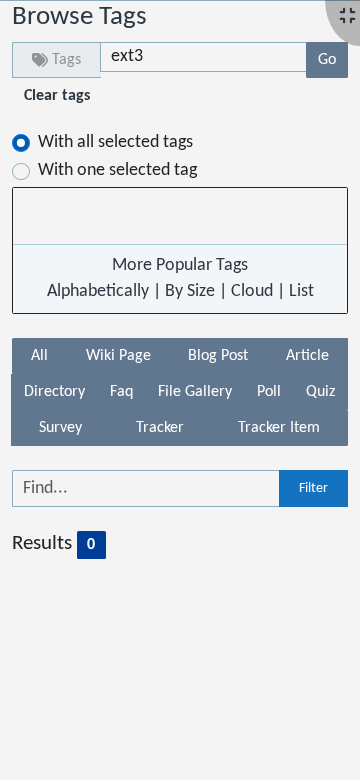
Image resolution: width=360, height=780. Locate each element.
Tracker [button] (160, 428)
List (301, 291)
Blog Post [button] (218, 356)
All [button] (39, 356)
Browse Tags (79, 17)
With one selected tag (117, 170)
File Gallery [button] (195, 392)
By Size (190, 291)
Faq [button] (121, 392)
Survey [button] (60, 428)
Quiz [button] (320, 392)
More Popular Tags (180, 265)
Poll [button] (269, 392)
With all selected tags (115, 142)
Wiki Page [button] (118, 356)
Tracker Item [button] (279, 428)
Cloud (252, 291)
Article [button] (307, 356)
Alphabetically (98, 291)
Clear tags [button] (57, 96)
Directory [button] (54, 392)
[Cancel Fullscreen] (347, 17)
